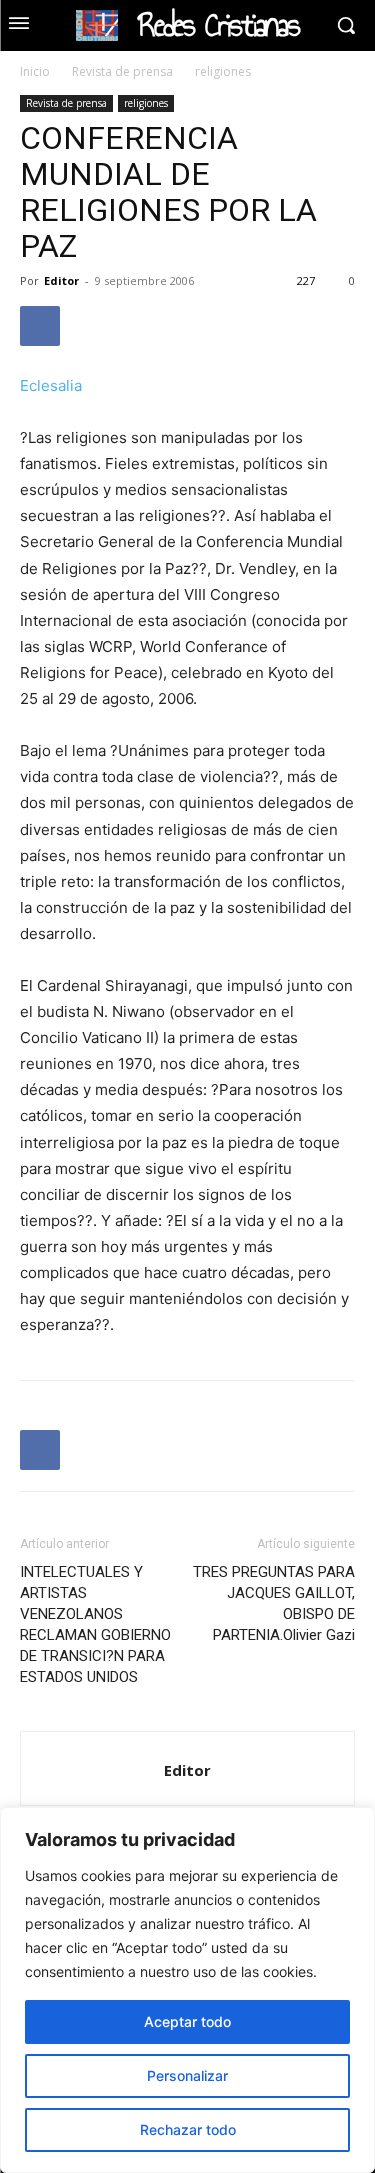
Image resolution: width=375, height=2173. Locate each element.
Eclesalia (51, 385)
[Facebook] (40, 326)
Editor (61, 280)
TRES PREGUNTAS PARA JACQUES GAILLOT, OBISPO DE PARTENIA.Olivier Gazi (274, 1603)
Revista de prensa (122, 71)
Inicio (35, 71)
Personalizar (187, 2075)
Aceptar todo (187, 2021)
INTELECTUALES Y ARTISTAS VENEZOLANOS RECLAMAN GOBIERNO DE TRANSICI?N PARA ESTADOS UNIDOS (95, 1624)
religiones (223, 71)
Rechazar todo (188, 2129)
